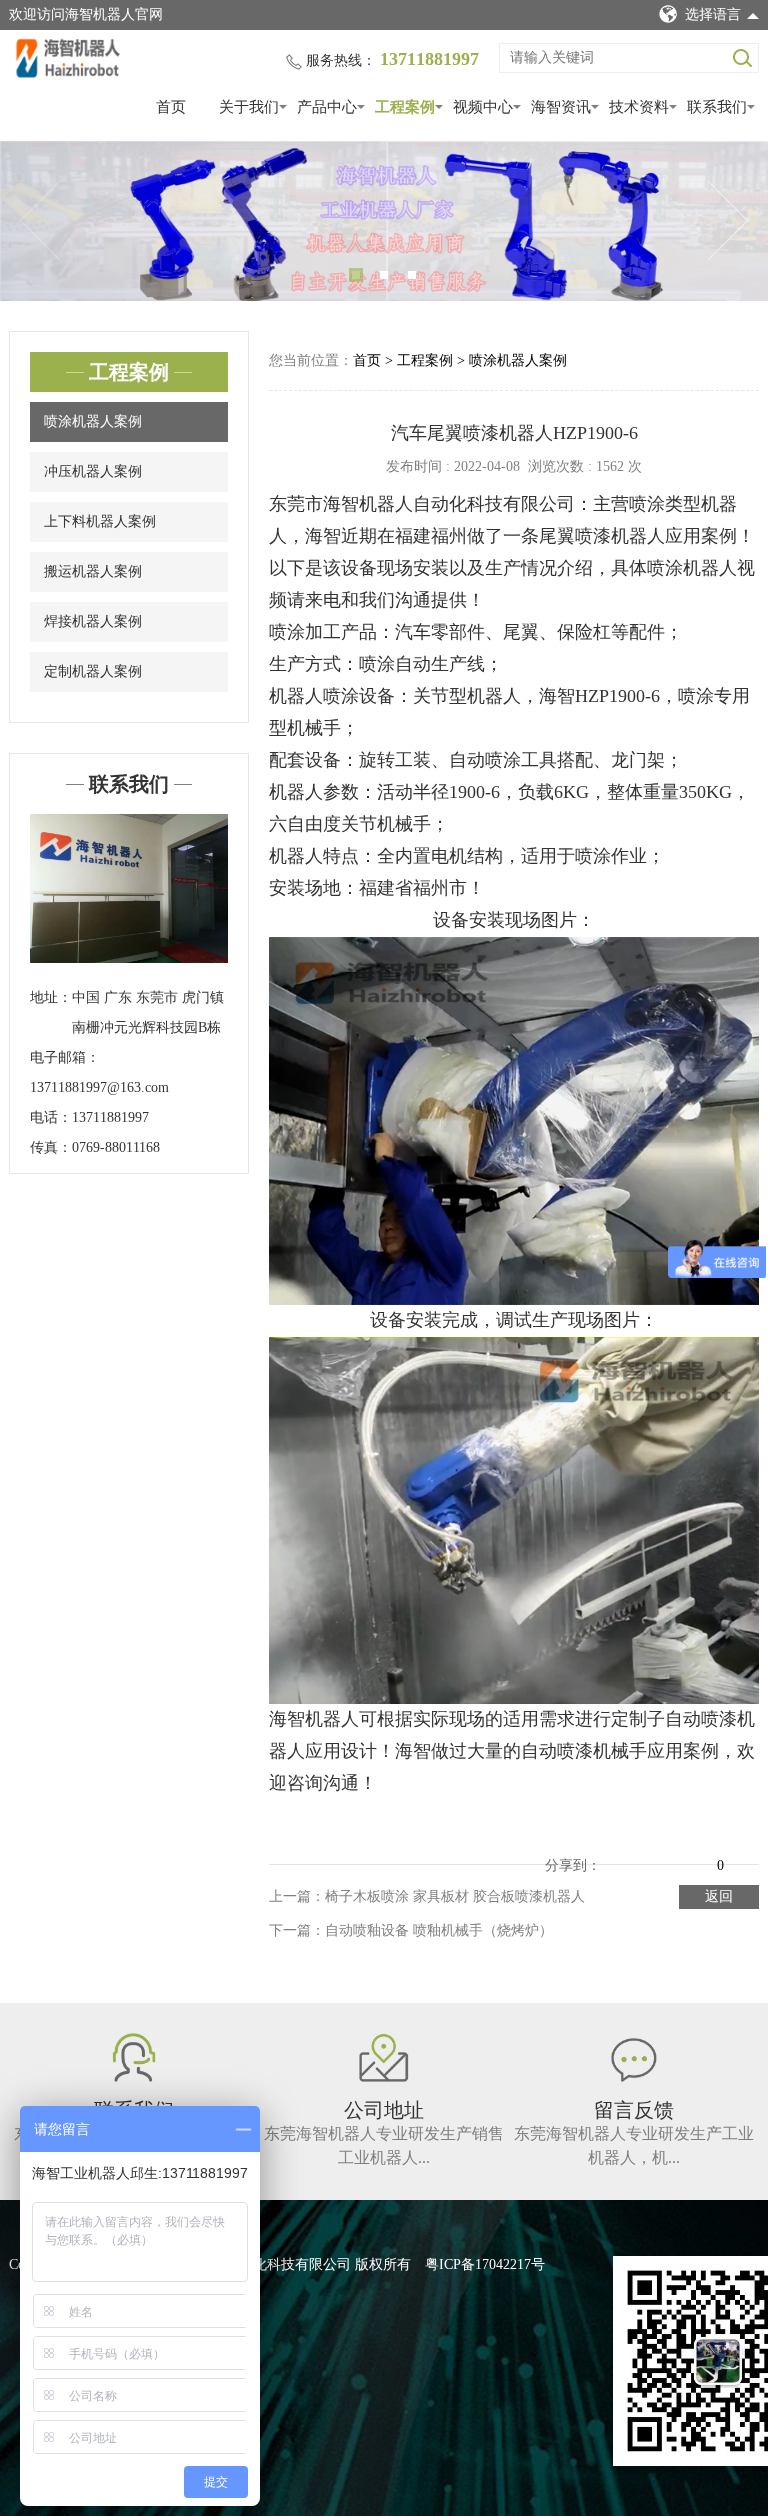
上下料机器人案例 (100, 521)
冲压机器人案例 (93, 471)
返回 (719, 1896)
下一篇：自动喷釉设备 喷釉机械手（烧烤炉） (411, 1930)
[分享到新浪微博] (645, 1850)
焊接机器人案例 (93, 621)
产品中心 (327, 107)
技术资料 (639, 107)
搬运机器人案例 (93, 571)
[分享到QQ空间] (617, 1850)
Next (728, 221)
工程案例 (405, 107)
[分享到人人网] (701, 1850)
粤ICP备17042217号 (485, 2264)
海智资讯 (561, 107)
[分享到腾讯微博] (673, 1850)
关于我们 (249, 107)
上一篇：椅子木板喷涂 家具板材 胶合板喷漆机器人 (427, 1896)
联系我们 (717, 107)
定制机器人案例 (93, 671)
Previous (40, 221)
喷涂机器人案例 (93, 421)
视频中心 (483, 107)
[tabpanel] (384, 221)
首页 (171, 107)
